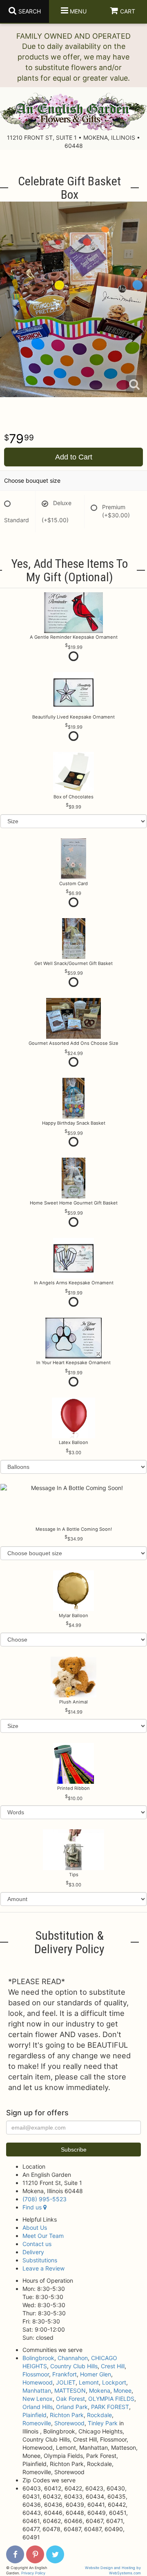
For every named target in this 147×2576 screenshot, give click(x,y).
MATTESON (70, 2390)
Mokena (100, 2390)
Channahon (73, 2358)
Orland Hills (38, 2407)
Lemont (89, 2382)
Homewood (38, 2382)
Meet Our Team (43, 2236)
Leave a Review (43, 2268)
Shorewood (69, 2423)
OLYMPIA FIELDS (111, 2399)
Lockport (114, 2382)
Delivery (33, 2252)
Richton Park (67, 2415)
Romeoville (37, 2423)
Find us (33, 2207)
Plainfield (35, 2415)
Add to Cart (74, 457)
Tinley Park (103, 2423)
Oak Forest (70, 2399)
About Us (35, 2228)
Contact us (37, 2244)
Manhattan (37, 2390)
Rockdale (99, 2415)
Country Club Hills (74, 2366)
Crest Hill (113, 2366)
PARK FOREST (110, 2407)
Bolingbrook (38, 2358)
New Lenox (38, 2399)
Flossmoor (36, 2374)
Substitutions (40, 2260)
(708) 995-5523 (45, 2199)
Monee (122, 2390)
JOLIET (66, 2382)
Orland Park (72, 2407)
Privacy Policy (33, 2573)
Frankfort (65, 2374)
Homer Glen (96, 2374)
